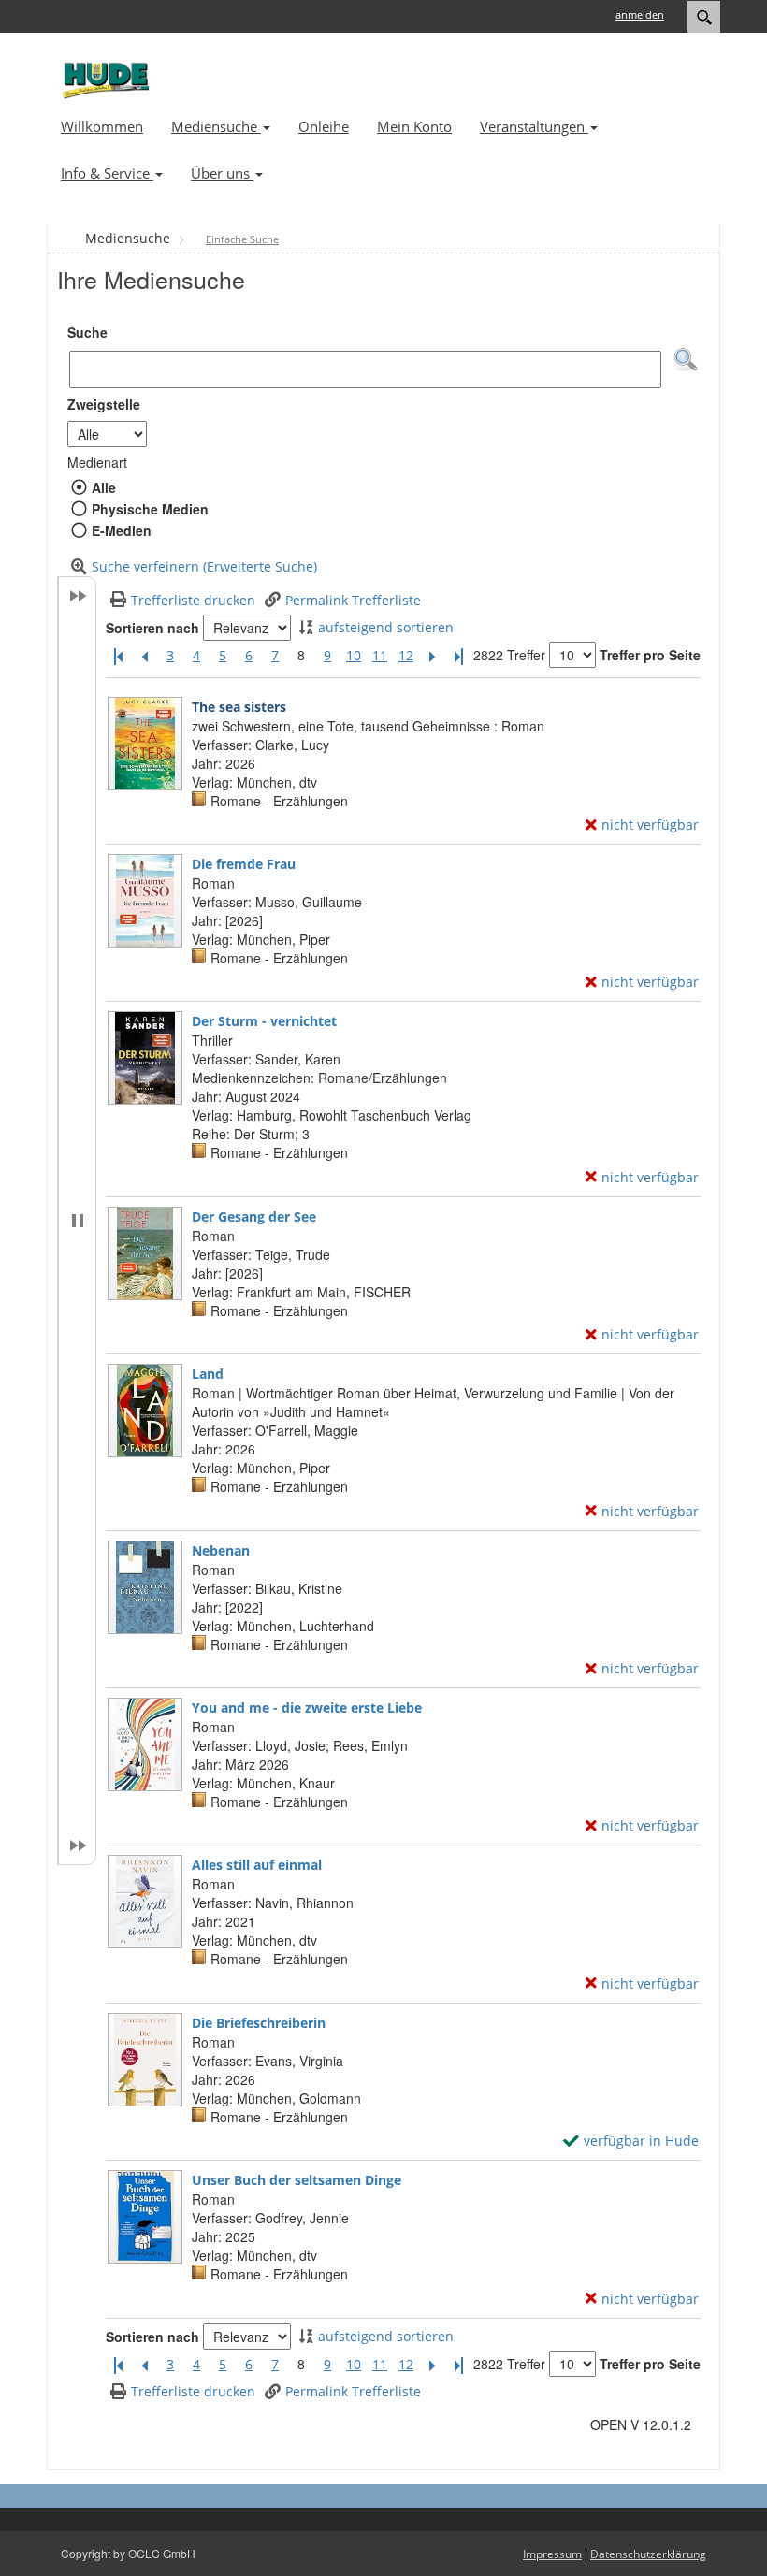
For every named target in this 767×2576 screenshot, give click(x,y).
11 (380, 655)
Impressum (552, 2554)
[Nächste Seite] (432, 656)
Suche (87, 332)
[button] (686, 360)
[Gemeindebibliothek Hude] (103, 80)
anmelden (640, 14)
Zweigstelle (104, 404)
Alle (103, 487)
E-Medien (121, 530)
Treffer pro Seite (650, 655)
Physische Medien (150, 509)
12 (406, 655)
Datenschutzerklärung (648, 2554)
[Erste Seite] (118, 656)
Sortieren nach (152, 628)
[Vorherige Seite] (144, 656)
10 (354, 655)
